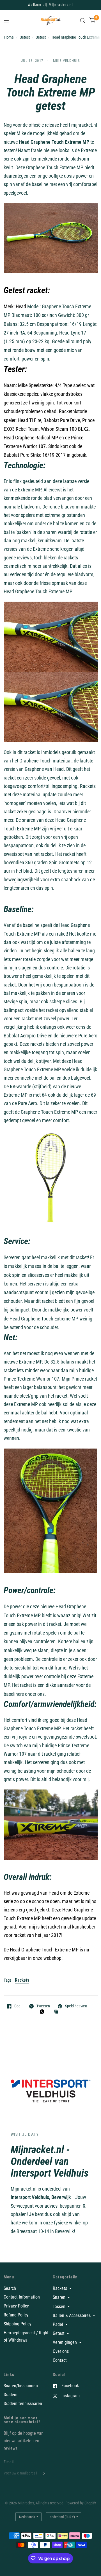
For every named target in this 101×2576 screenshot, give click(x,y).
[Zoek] (83, 21)
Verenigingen (65, 2342)
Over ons (61, 2351)
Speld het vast (76, 2006)
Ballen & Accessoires (72, 2315)
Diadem (11, 2395)
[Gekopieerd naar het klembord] (58, 2012)
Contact (60, 2360)
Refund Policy (16, 2315)
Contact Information (22, 2297)
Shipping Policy (18, 2324)
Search (10, 2288)
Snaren (59, 2297)
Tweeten (43, 2006)
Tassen (59, 2307)
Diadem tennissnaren (23, 2404)
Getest (41, 37)
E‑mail (9, 2462)
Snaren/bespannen (21, 2386)
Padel (58, 2324)
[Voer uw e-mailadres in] (43, 2473)
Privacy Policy (16, 2306)
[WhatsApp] (43, 2012)
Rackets (22, 1980)
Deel (18, 2006)
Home (9, 37)
